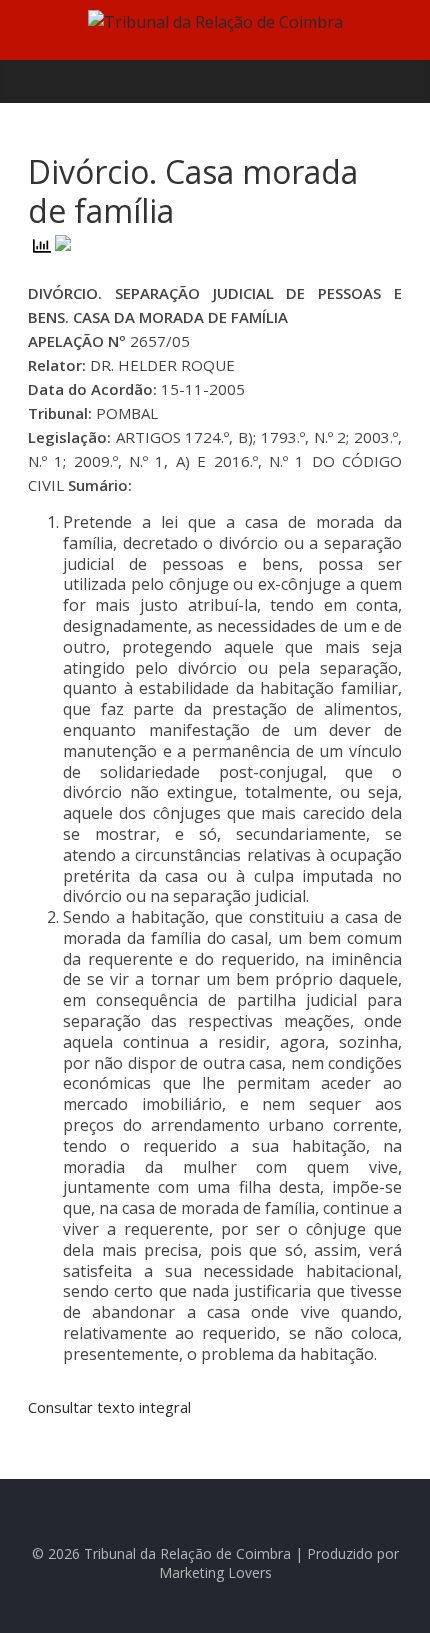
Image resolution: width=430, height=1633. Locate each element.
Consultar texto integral (109, 1407)
